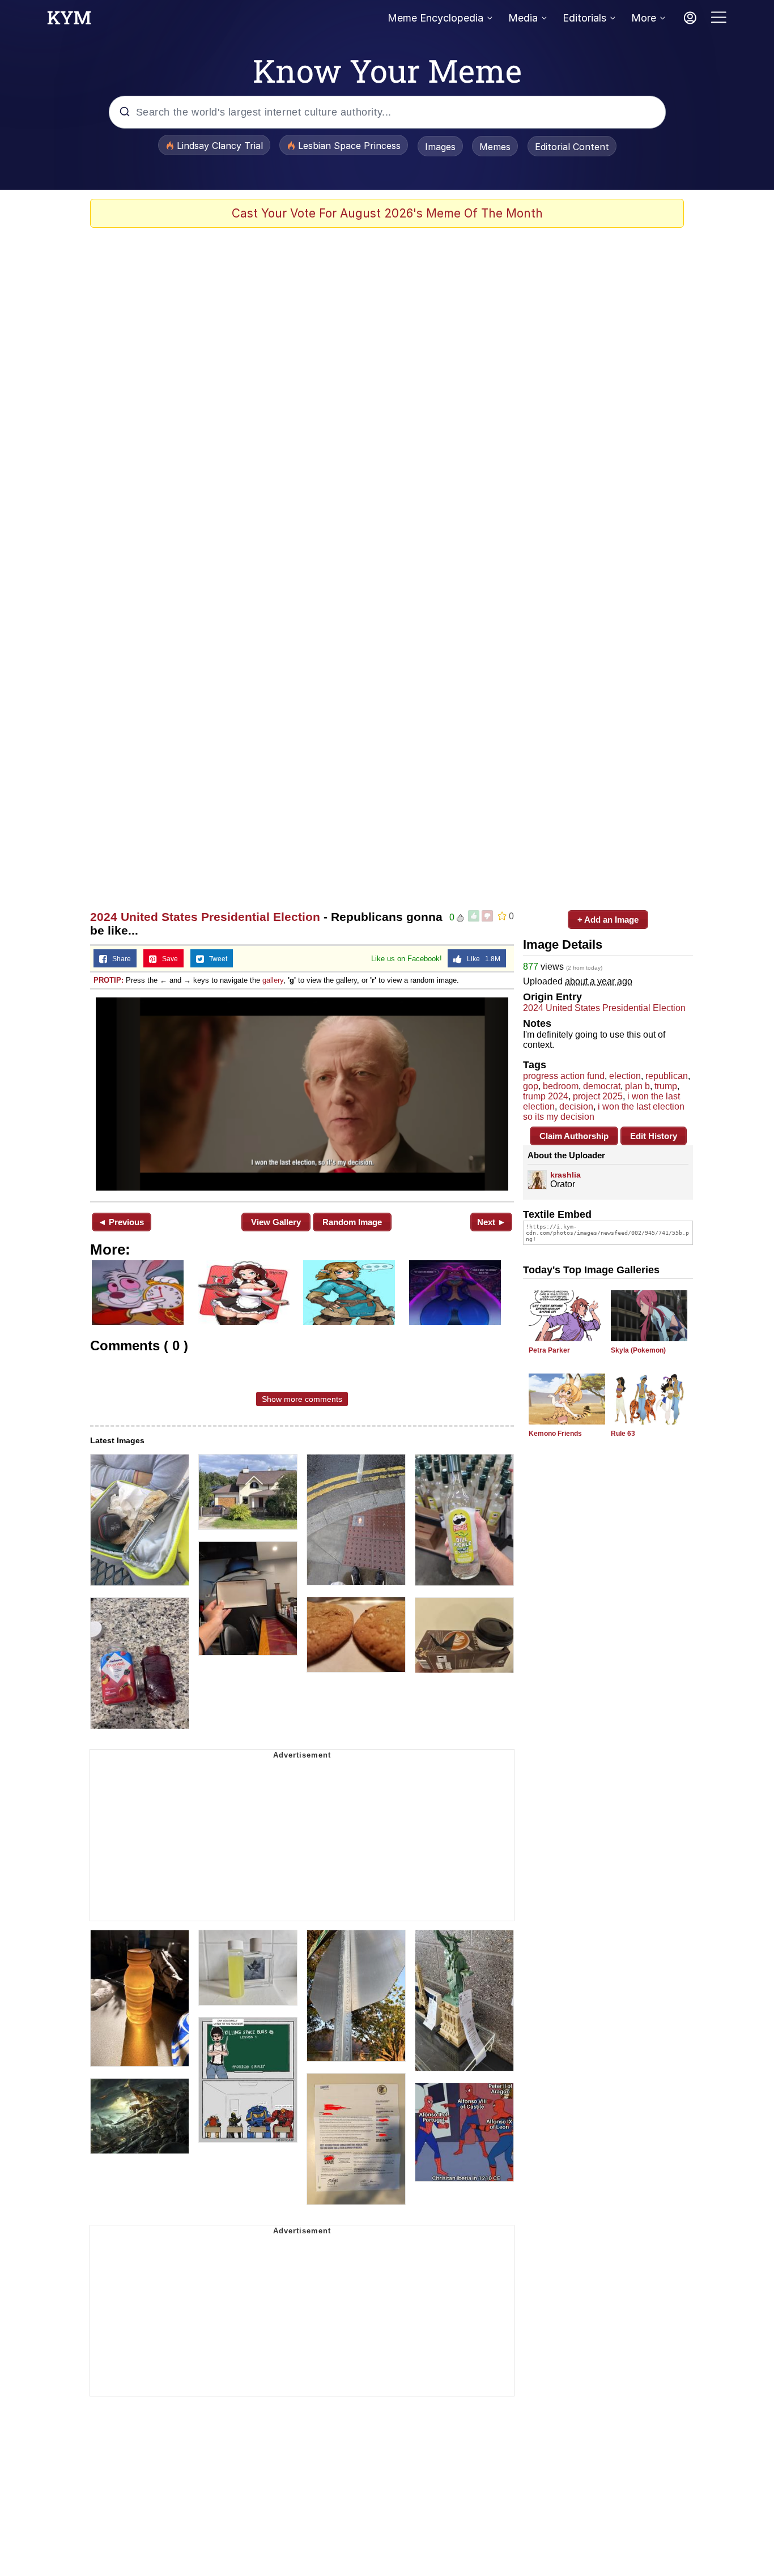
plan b (637, 1086)
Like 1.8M (481, 959)
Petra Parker (549, 1350)
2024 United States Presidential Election (205, 917)
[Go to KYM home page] (69, 21)
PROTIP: (109, 980)
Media (523, 18)
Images (440, 147)
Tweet (216, 959)
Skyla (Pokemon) (638, 1350)
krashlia (565, 1175)
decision (576, 1106)
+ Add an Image (608, 920)
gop (531, 1086)
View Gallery (276, 1222)
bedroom (561, 1086)
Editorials (584, 18)
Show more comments (302, 1399)
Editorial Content (572, 147)
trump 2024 (546, 1096)
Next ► (492, 1222)
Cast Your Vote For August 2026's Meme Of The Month (387, 213)
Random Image (352, 1222)
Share (119, 959)
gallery (273, 980)
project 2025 (598, 1096)
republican (667, 1076)
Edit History (654, 1136)
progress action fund (564, 1076)
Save (167, 959)
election (625, 1076)
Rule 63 (623, 1434)
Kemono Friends (555, 1434)
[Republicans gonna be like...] (302, 1094)
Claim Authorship (574, 1136)
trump (666, 1086)
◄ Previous (121, 1222)
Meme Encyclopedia (435, 18)
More (644, 18)
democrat (602, 1086)
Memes (495, 147)
